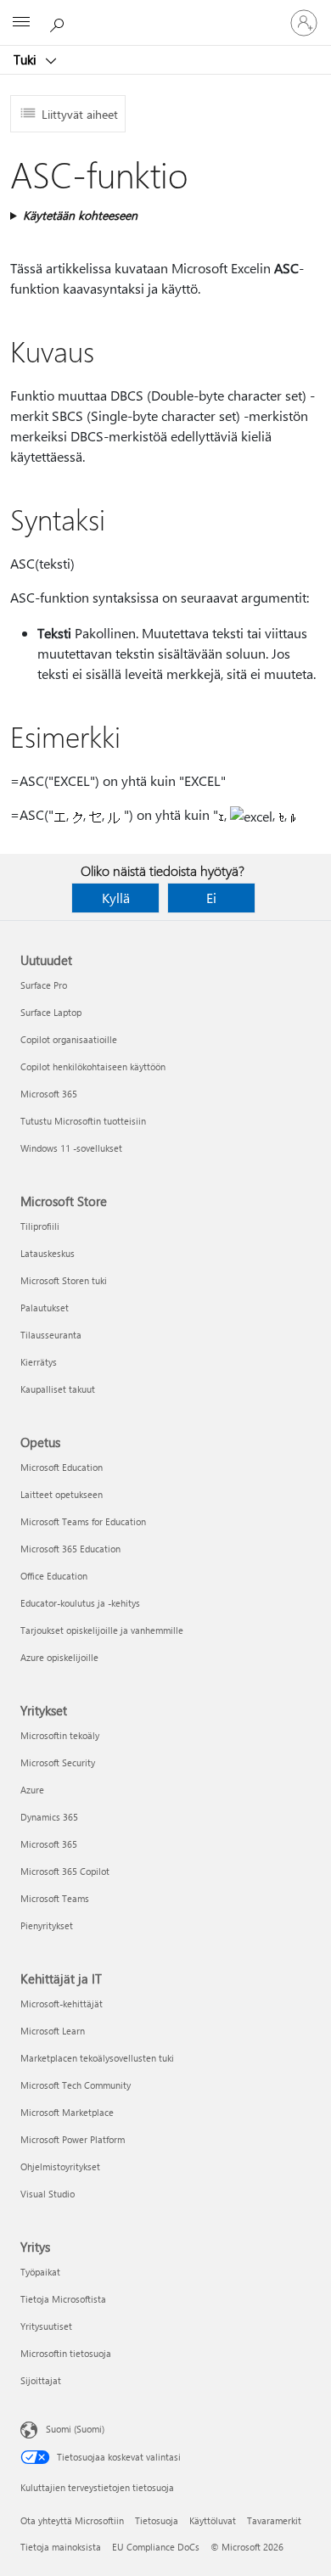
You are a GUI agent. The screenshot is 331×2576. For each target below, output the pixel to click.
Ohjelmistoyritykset (60, 2166)
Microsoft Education (62, 1467)
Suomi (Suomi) (75, 2429)
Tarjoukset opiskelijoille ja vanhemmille (102, 1630)
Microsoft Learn (53, 2031)
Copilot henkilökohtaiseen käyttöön (93, 1066)
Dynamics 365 (49, 1817)
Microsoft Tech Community (76, 2085)
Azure (32, 1790)
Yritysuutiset (46, 2326)
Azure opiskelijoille (59, 1657)
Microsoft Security (58, 1762)
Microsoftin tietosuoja (66, 2353)
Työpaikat (40, 2272)
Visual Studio (48, 2194)
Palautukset (45, 1308)
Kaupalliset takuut (58, 1389)
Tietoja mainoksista (61, 2547)
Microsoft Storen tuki (64, 1280)
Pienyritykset (47, 1925)
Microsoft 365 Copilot (65, 1871)
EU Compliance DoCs (156, 2547)
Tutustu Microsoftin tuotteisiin (83, 1121)
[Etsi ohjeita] (59, 22)
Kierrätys (39, 1362)
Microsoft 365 (49, 1094)
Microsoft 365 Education (70, 1549)
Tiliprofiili (40, 1226)
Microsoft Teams (55, 1898)
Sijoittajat (41, 2380)
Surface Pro (44, 985)
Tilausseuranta (51, 1335)
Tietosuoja (157, 2520)
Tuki (27, 59)
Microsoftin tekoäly (60, 1735)
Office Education (54, 1576)
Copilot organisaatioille (69, 1039)
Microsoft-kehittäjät (62, 2004)
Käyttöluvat (213, 2520)
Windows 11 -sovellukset (71, 1148)
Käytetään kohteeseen (80, 215)
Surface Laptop (51, 1012)
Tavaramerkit (274, 2520)
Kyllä (116, 898)
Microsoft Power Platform (73, 2139)
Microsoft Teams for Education (83, 1521)
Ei (211, 898)
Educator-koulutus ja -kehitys (80, 1603)
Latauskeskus (48, 1253)
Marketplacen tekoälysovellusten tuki (97, 2058)
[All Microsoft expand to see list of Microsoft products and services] (21, 23)
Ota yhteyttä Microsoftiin (72, 2520)
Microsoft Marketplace (67, 2112)
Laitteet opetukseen (62, 1494)
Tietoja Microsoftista (63, 2299)
